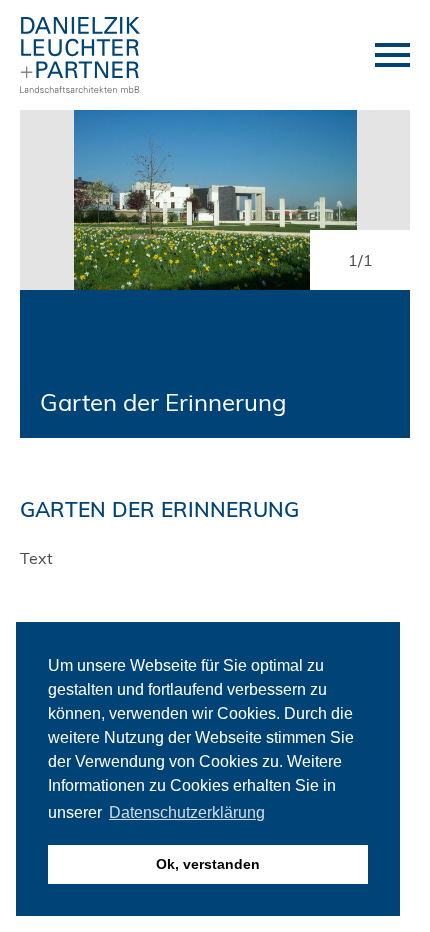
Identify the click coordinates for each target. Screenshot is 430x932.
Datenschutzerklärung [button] (187, 812)
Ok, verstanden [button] (208, 864)
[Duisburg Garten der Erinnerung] (215, 200)
